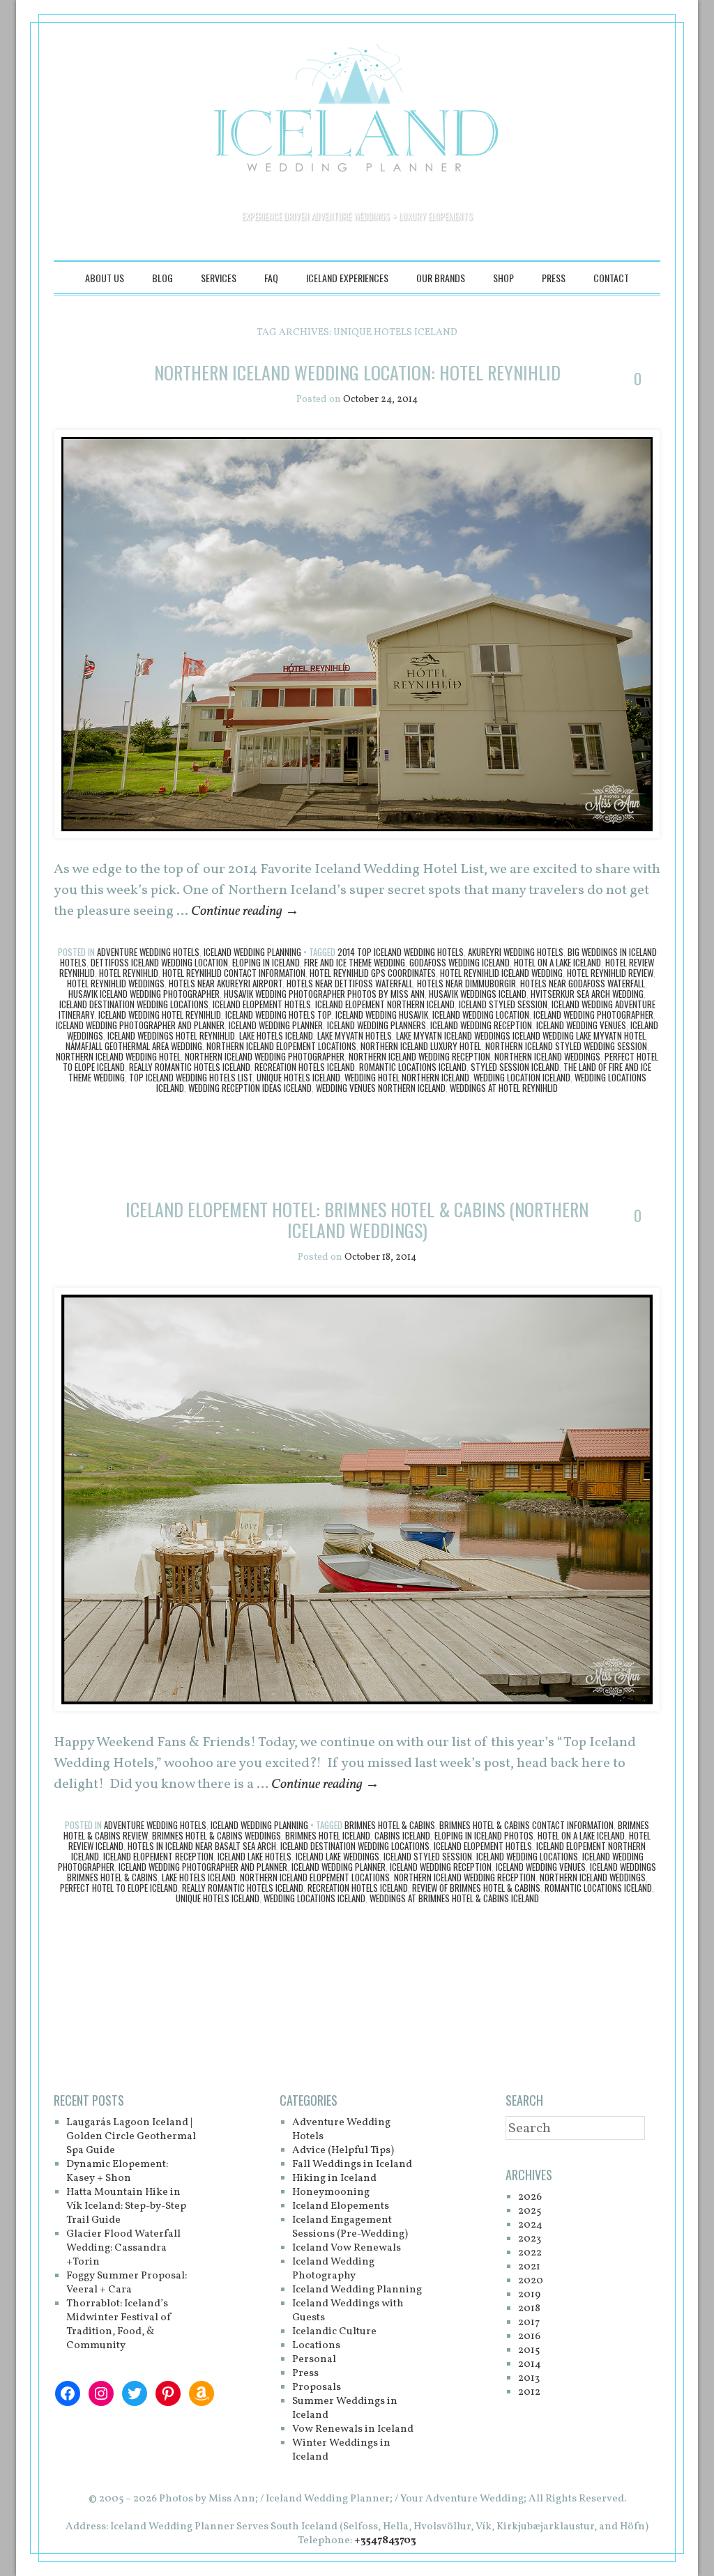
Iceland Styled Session (503, 1004)
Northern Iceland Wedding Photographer (265, 1056)
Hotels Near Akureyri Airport (226, 983)
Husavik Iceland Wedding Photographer (144, 994)
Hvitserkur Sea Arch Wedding (587, 994)
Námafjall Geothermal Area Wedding (134, 1046)
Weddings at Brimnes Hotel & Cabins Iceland (454, 1898)
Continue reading (245, 911)
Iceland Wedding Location (481, 1015)
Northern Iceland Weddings (547, 1056)
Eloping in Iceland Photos (484, 1835)
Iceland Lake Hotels (255, 1856)
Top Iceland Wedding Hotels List (191, 1077)
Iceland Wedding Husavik (382, 1015)
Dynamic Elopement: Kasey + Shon (117, 2172)
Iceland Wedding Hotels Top (278, 1015)
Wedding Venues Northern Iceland (381, 1088)
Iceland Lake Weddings (337, 1856)
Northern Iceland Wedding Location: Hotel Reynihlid (357, 372)
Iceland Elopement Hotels (262, 1004)
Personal (314, 2360)
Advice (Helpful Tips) (343, 2151)
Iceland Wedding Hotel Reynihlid (160, 1015)
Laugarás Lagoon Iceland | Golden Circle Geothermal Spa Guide (131, 2137)
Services (219, 278)
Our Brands (441, 278)
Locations (316, 2346)
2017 (529, 2323)
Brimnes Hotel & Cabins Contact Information (526, 1825)
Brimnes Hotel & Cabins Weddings (217, 1835)
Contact (611, 278)
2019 (529, 2295)
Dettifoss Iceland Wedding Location (159, 962)
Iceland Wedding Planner (276, 1025)
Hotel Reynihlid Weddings (116, 983)
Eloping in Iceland (266, 962)
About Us (105, 278)
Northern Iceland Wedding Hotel (118, 1056)
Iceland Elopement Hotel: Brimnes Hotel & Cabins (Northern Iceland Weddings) (357, 1220)
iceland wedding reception (481, 1025)
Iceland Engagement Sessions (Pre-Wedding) (350, 2227)
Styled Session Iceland (515, 1067)
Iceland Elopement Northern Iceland (385, 1004)
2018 (529, 2309)
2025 (530, 2211)
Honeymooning (331, 2192)
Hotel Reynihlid (129, 973)
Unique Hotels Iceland (298, 1077)
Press (554, 278)
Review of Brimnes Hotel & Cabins (476, 1888)
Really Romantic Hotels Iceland (190, 1067)
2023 (530, 2239)
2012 (529, 2392)
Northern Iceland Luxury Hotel (421, 1046)
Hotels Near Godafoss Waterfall (583, 983)
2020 (531, 2281)
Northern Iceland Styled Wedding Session (566, 1046)
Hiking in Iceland (334, 2178)
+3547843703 (385, 2541)
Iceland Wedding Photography (333, 2269)
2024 (530, 2225)
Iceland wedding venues (581, 1025)
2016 (529, 2337)
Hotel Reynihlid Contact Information (234, 973)
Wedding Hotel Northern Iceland (407, 1077)
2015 (529, 2351)
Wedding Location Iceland (522, 1077)
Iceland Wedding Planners (377, 1025)
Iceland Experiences (347, 278)
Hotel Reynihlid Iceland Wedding (501, 973)
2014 (530, 2365)
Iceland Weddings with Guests (348, 2311)
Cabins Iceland (402, 1835)
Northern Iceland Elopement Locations (281, 1046)
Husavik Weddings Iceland (478, 994)
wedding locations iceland (314, 1898)
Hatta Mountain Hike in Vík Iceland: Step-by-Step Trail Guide (126, 2206)
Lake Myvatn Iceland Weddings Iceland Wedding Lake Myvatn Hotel (521, 1035)
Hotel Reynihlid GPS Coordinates (373, 973)
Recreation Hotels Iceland (305, 1067)
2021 (529, 2267)
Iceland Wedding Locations (527, 1856)
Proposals (317, 2388)
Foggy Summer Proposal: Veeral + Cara (127, 2283)
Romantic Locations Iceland (413, 1067)
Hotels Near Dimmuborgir (466, 983)
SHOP (503, 278)
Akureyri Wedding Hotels (516, 952)
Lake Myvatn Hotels (355, 1035)
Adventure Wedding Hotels (148, 952)
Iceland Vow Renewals (347, 2248)
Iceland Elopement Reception (158, 1856)
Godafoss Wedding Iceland (459, 962)
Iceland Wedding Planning (252, 952)
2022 (530, 2253)
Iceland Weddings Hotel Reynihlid (171, 1035)
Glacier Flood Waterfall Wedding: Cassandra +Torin (123, 2248)
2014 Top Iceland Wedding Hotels (401, 952)
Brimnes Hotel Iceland (328, 1835)
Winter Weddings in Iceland (341, 2450)
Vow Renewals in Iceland (353, 2429)
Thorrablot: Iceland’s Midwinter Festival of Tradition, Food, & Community (119, 2325)
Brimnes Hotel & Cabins (390, 1825)
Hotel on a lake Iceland (557, 962)
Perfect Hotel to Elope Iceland (119, 1888)
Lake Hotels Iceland (276, 1035)
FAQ (271, 278)
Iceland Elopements (341, 2206)
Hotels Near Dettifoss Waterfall (350, 983)
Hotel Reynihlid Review (610, 973)
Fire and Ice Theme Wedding (355, 962)
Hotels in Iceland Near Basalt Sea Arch (202, 1846)
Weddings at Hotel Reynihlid (504, 1088)
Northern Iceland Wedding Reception (419, 1056)
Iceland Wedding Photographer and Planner (140, 1025)
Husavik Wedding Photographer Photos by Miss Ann (324, 994)
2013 (529, 2378)
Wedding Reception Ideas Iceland (250, 1088)
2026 (530, 2197)
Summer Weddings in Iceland (345, 2408)
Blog (162, 278)
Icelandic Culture (334, 2332)
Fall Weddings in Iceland (352, 2165)
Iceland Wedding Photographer (593, 1015)
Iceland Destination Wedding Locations (134, 1004)
